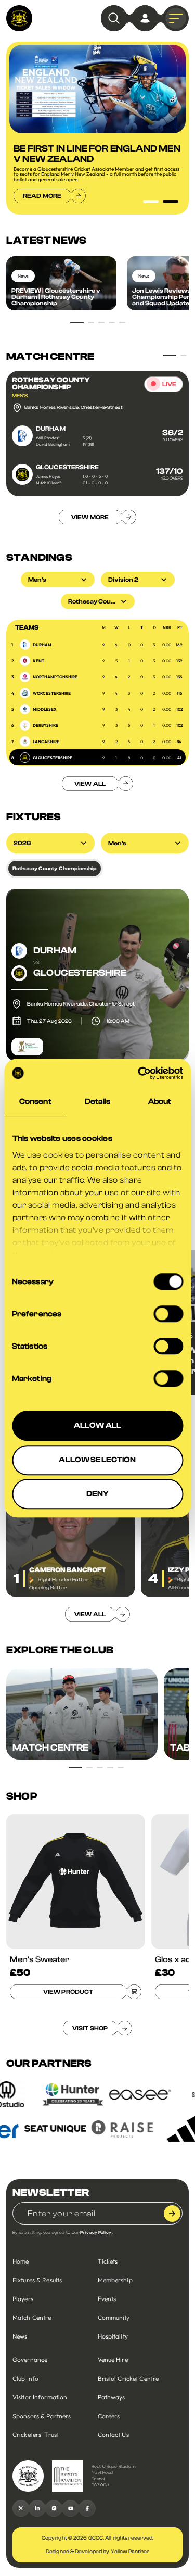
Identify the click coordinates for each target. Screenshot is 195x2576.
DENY (98, 1494)
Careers (109, 2416)
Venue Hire (113, 2360)
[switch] (168, 1314)
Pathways (112, 2397)
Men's (117, 843)
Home (21, 2261)
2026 (22, 843)
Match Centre (32, 2317)
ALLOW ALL (97, 1425)
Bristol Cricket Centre (128, 2378)
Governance (30, 2360)
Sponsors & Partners (42, 2416)
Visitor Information (40, 2397)
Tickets (108, 2261)
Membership (115, 2280)
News (20, 2336)
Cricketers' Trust (36, 2435)
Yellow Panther (130, 2552)
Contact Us (113, 2435)
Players (23, 2299)
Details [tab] (97, 1102)
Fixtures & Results (37, 2280)
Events (107, 2299)
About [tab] (160, 1102)
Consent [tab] (35, 1102)
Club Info (25, 2378)
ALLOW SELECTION (97, 1460)
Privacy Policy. (96, 2233)
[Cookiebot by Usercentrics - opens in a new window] (139, 1073)
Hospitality (113, 2336)
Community (114, 2317)
